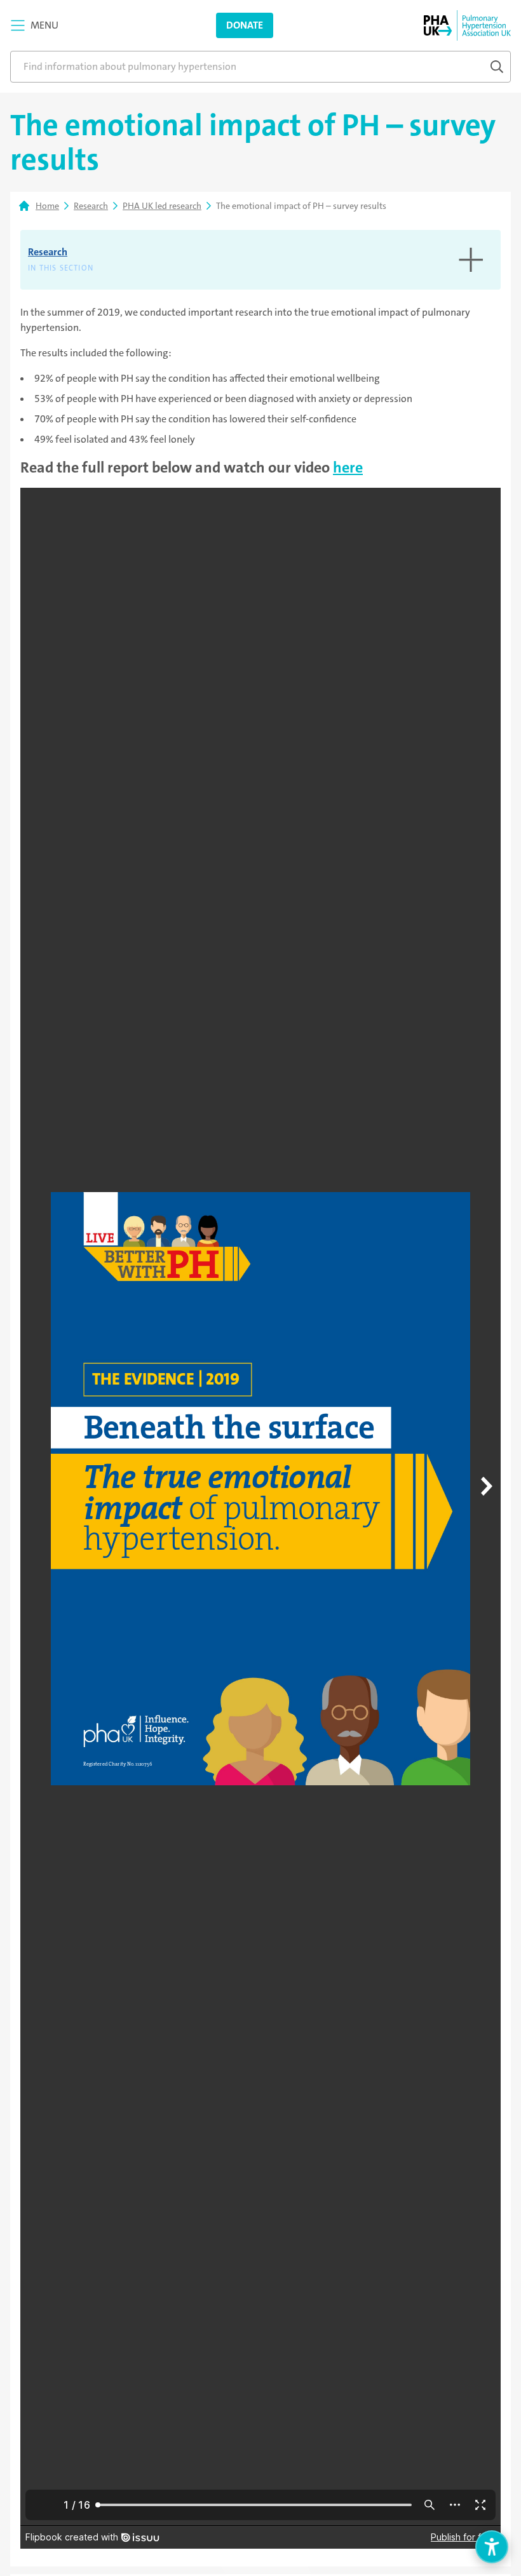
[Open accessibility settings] (492, 2547)
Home (47, 206)
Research (91, 206)
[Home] (467, 25)
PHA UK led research (162, 206)
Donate (245, 25)
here (348, 467)
